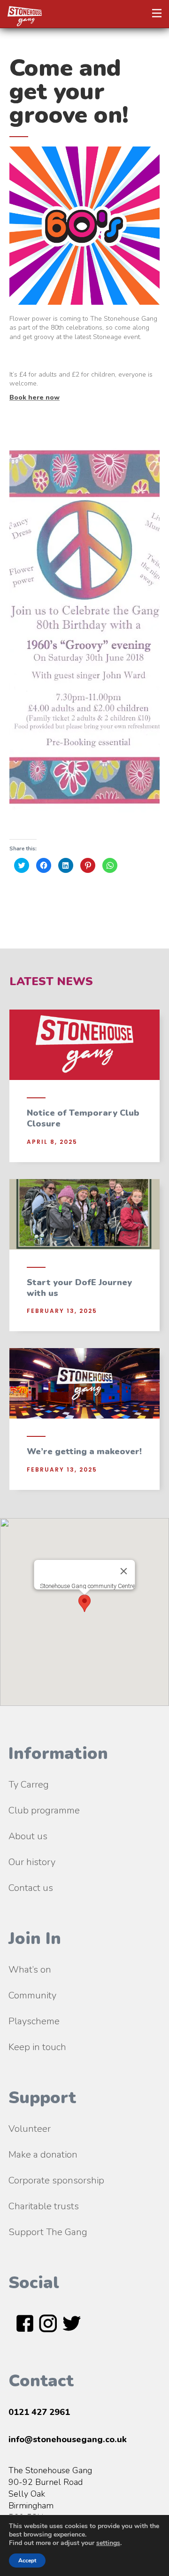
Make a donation (43, 2155)
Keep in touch (37, 2047)
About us (28, 1836)
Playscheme (34, 2021)
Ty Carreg (29, 1785)
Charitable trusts (44, 2206)
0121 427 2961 (39, 2412)
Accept (27, 2561)
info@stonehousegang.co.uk (68, 2439)
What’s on (30, 1970)
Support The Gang (48, 2232)
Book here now (35, 397)
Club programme (44, 1810)
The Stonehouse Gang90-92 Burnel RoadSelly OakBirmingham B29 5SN (50, 2494)
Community (32, 1995)
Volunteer (30, 2129)
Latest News (51, 981)
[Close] (124, 1571)
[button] (157, 13)
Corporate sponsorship (56, 2180)
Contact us (31, 1888)
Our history (32, 1862)
